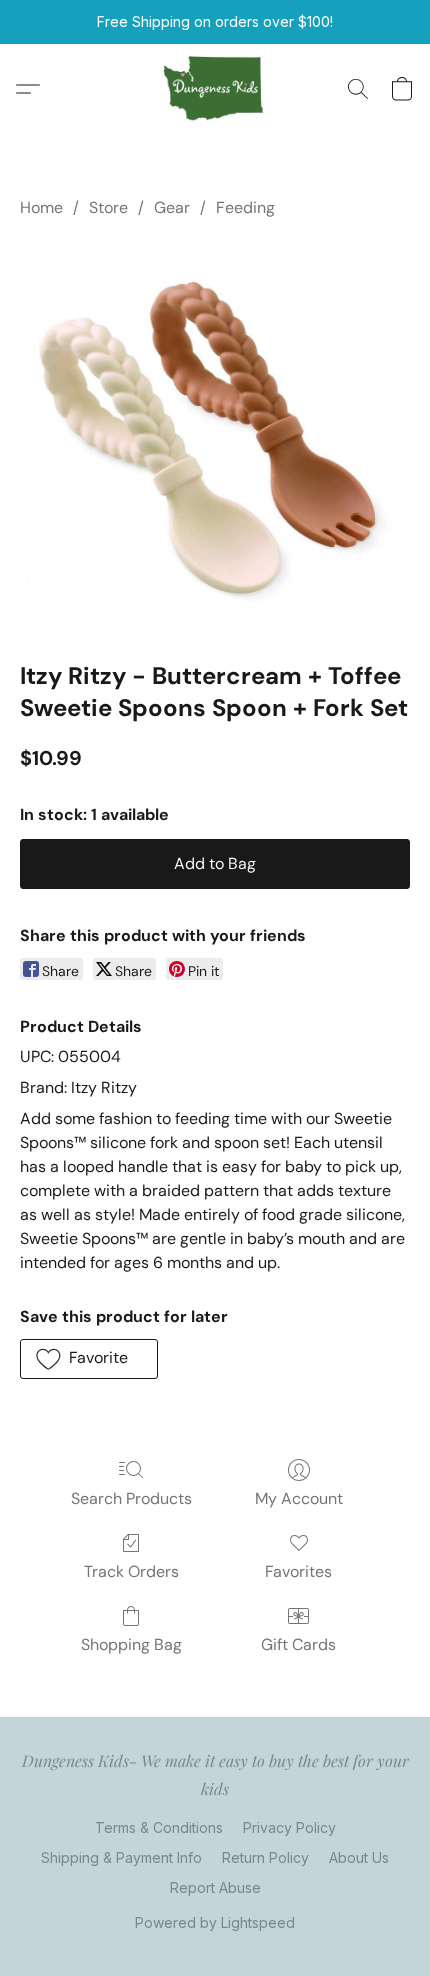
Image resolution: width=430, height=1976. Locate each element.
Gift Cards (298, 1644)
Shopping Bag (131, 1644)
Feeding (245, 207)
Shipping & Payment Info (121, 1857)
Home (41, 207)
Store (108, 207)
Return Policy (265, 1857)
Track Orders (131, 1571)
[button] (215, 89)
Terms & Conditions (159, 1827)
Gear (172, 207)
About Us (359, 1857)
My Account (299, 1498)
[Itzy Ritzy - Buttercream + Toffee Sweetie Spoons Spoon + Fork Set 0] (215, 435)
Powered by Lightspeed (215, 1922)
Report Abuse (215, 1887)
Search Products (131, 1498)
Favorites (298, 1571)
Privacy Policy (289, 1827)
